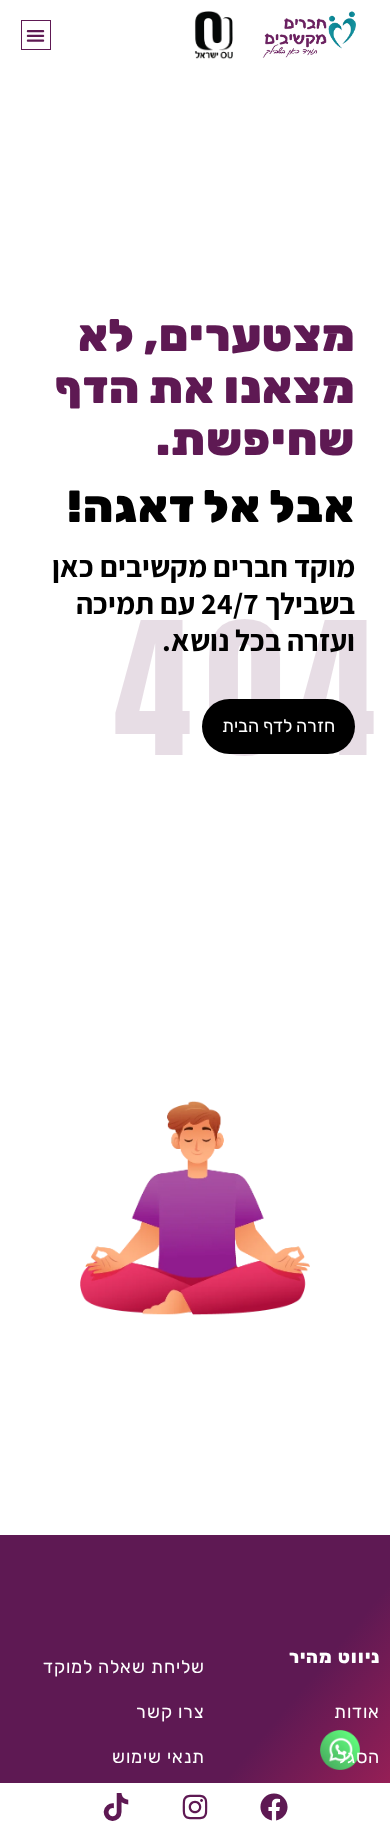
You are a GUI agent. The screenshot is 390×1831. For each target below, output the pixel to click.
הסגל (358, 1757)
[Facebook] (274, 1807)
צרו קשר (170, 1712)
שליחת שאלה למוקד (124, 1667)
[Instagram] (195, 1807)
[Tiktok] (116, 1807)
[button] (36, 35)
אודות (357, 1712)
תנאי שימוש (158, 1757)
